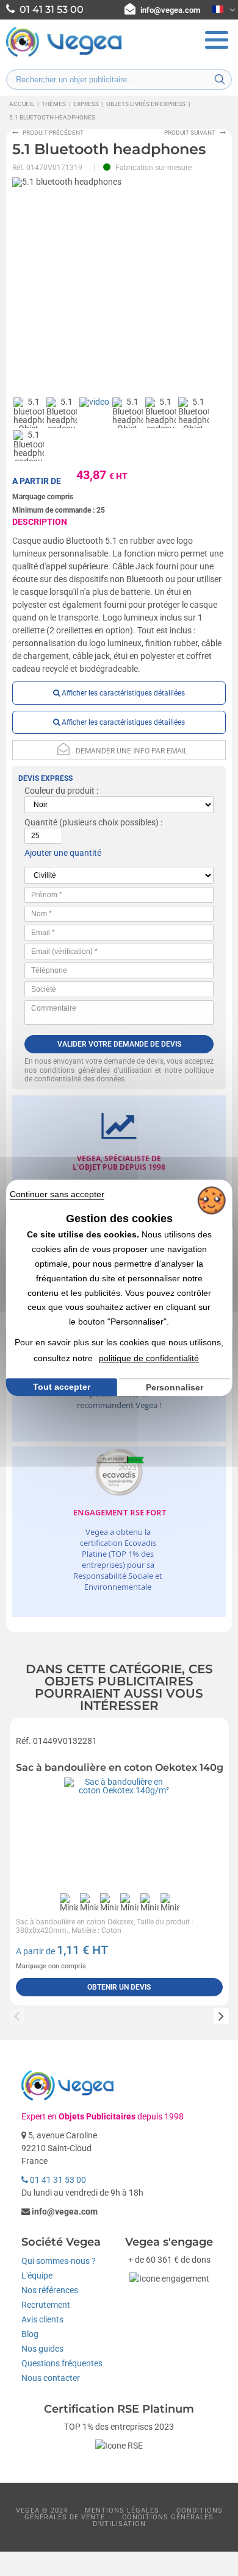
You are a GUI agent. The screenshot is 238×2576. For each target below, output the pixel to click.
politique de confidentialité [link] (149, 1358)
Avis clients (42, 2319)
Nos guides (42, 2349)
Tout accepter (62, 1387)
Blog (30, 2334)
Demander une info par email (132, 751)
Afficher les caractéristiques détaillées (122, 693)
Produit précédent (53, 133)
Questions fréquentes (62, 2363)
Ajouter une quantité (63, 853)
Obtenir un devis (119, 1987)
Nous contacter (51, 2378)
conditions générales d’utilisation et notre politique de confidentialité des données (119, 1075)
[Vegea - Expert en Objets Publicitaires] (64, 55)
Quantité (41, 822)
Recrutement (46, 2305)
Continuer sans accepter (57, 1194)
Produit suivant (190, 133)
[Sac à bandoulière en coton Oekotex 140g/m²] (119, 1832)
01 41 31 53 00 (57, 2180)
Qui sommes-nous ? (59, 2261)
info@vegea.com (170, 10)
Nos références (50, 2290)
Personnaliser (175, 1387)
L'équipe (37, 2275)
